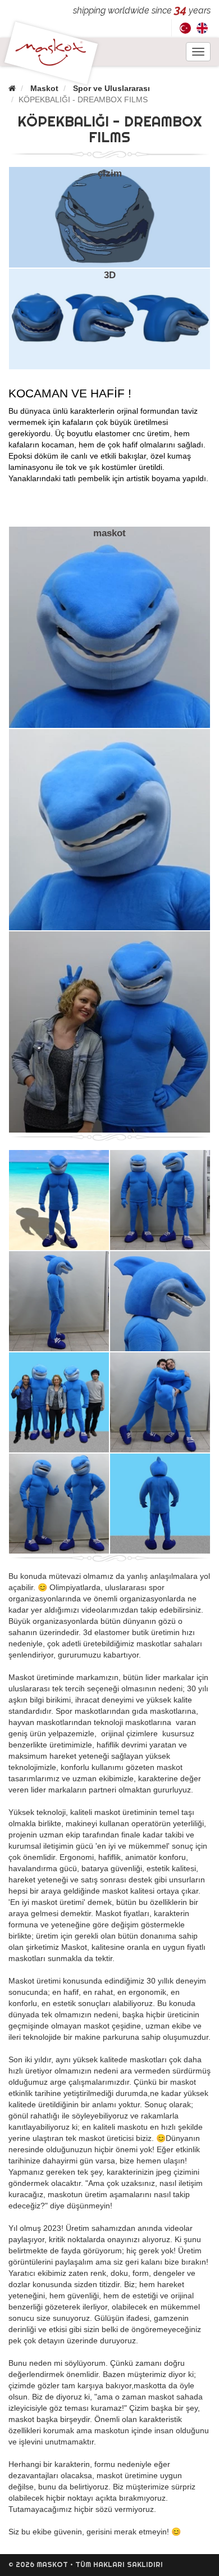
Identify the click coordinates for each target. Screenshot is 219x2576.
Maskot (44, 88)
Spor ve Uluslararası (111, 88)
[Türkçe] (185, 28)
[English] (202, 28)
